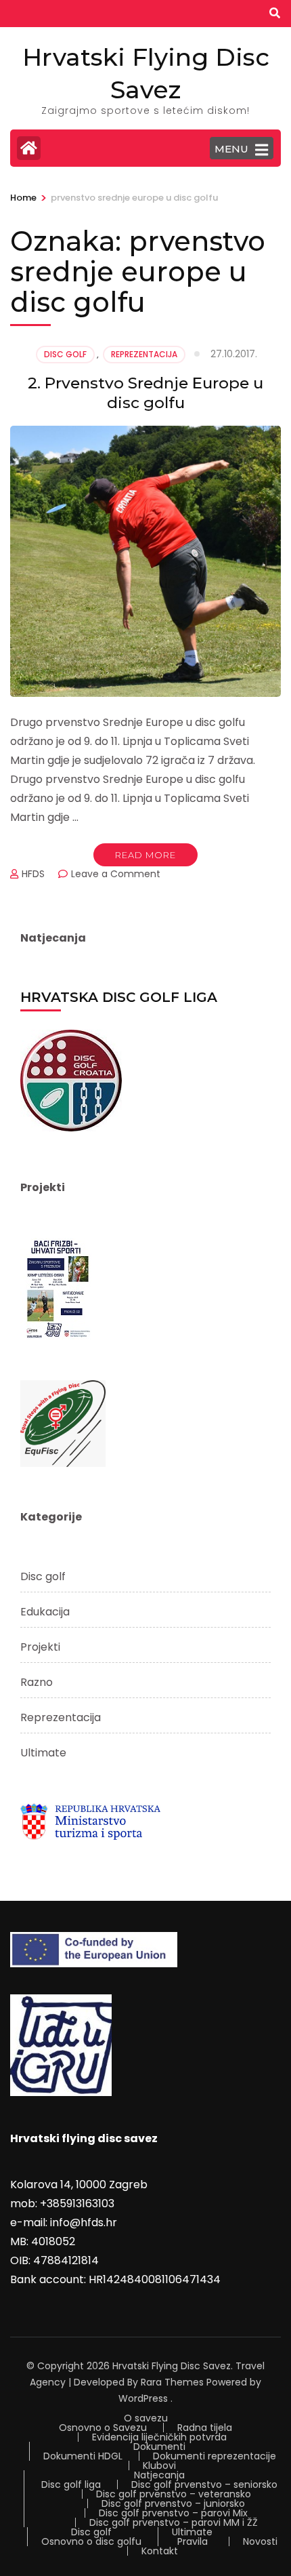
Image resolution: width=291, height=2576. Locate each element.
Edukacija (45, 1612)
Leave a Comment (116, 874)
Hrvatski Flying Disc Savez (172, 2366)
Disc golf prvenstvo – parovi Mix (173, 2513)
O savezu (146, 2418)
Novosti (260, 2541)
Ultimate (43, 1753)
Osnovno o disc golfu (91, 2541)
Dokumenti (159, 2447)
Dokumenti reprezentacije (215, 2456)
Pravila (193, 2541)
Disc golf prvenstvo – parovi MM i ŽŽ (174, 2522)
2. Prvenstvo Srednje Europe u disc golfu (145, 393)
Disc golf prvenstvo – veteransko (174, 2494)
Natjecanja (159, 2475)
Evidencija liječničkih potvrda (159, 2437)
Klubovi (159, 2466)
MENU (231, 149)
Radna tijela (205, 2428)
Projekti (40, 1647)
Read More (145, 855)
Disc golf (65, 354)
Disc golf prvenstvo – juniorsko (173, 2503)
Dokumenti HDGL (83, 2456)
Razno (37, 1682)
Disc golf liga (71, 2484)
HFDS (33, 874)
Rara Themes (172, 2382)
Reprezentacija (144, 354)
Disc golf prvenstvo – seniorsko (204, 2484)
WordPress (143, 2398)
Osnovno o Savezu (103, 2428)
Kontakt (160, 2551)
